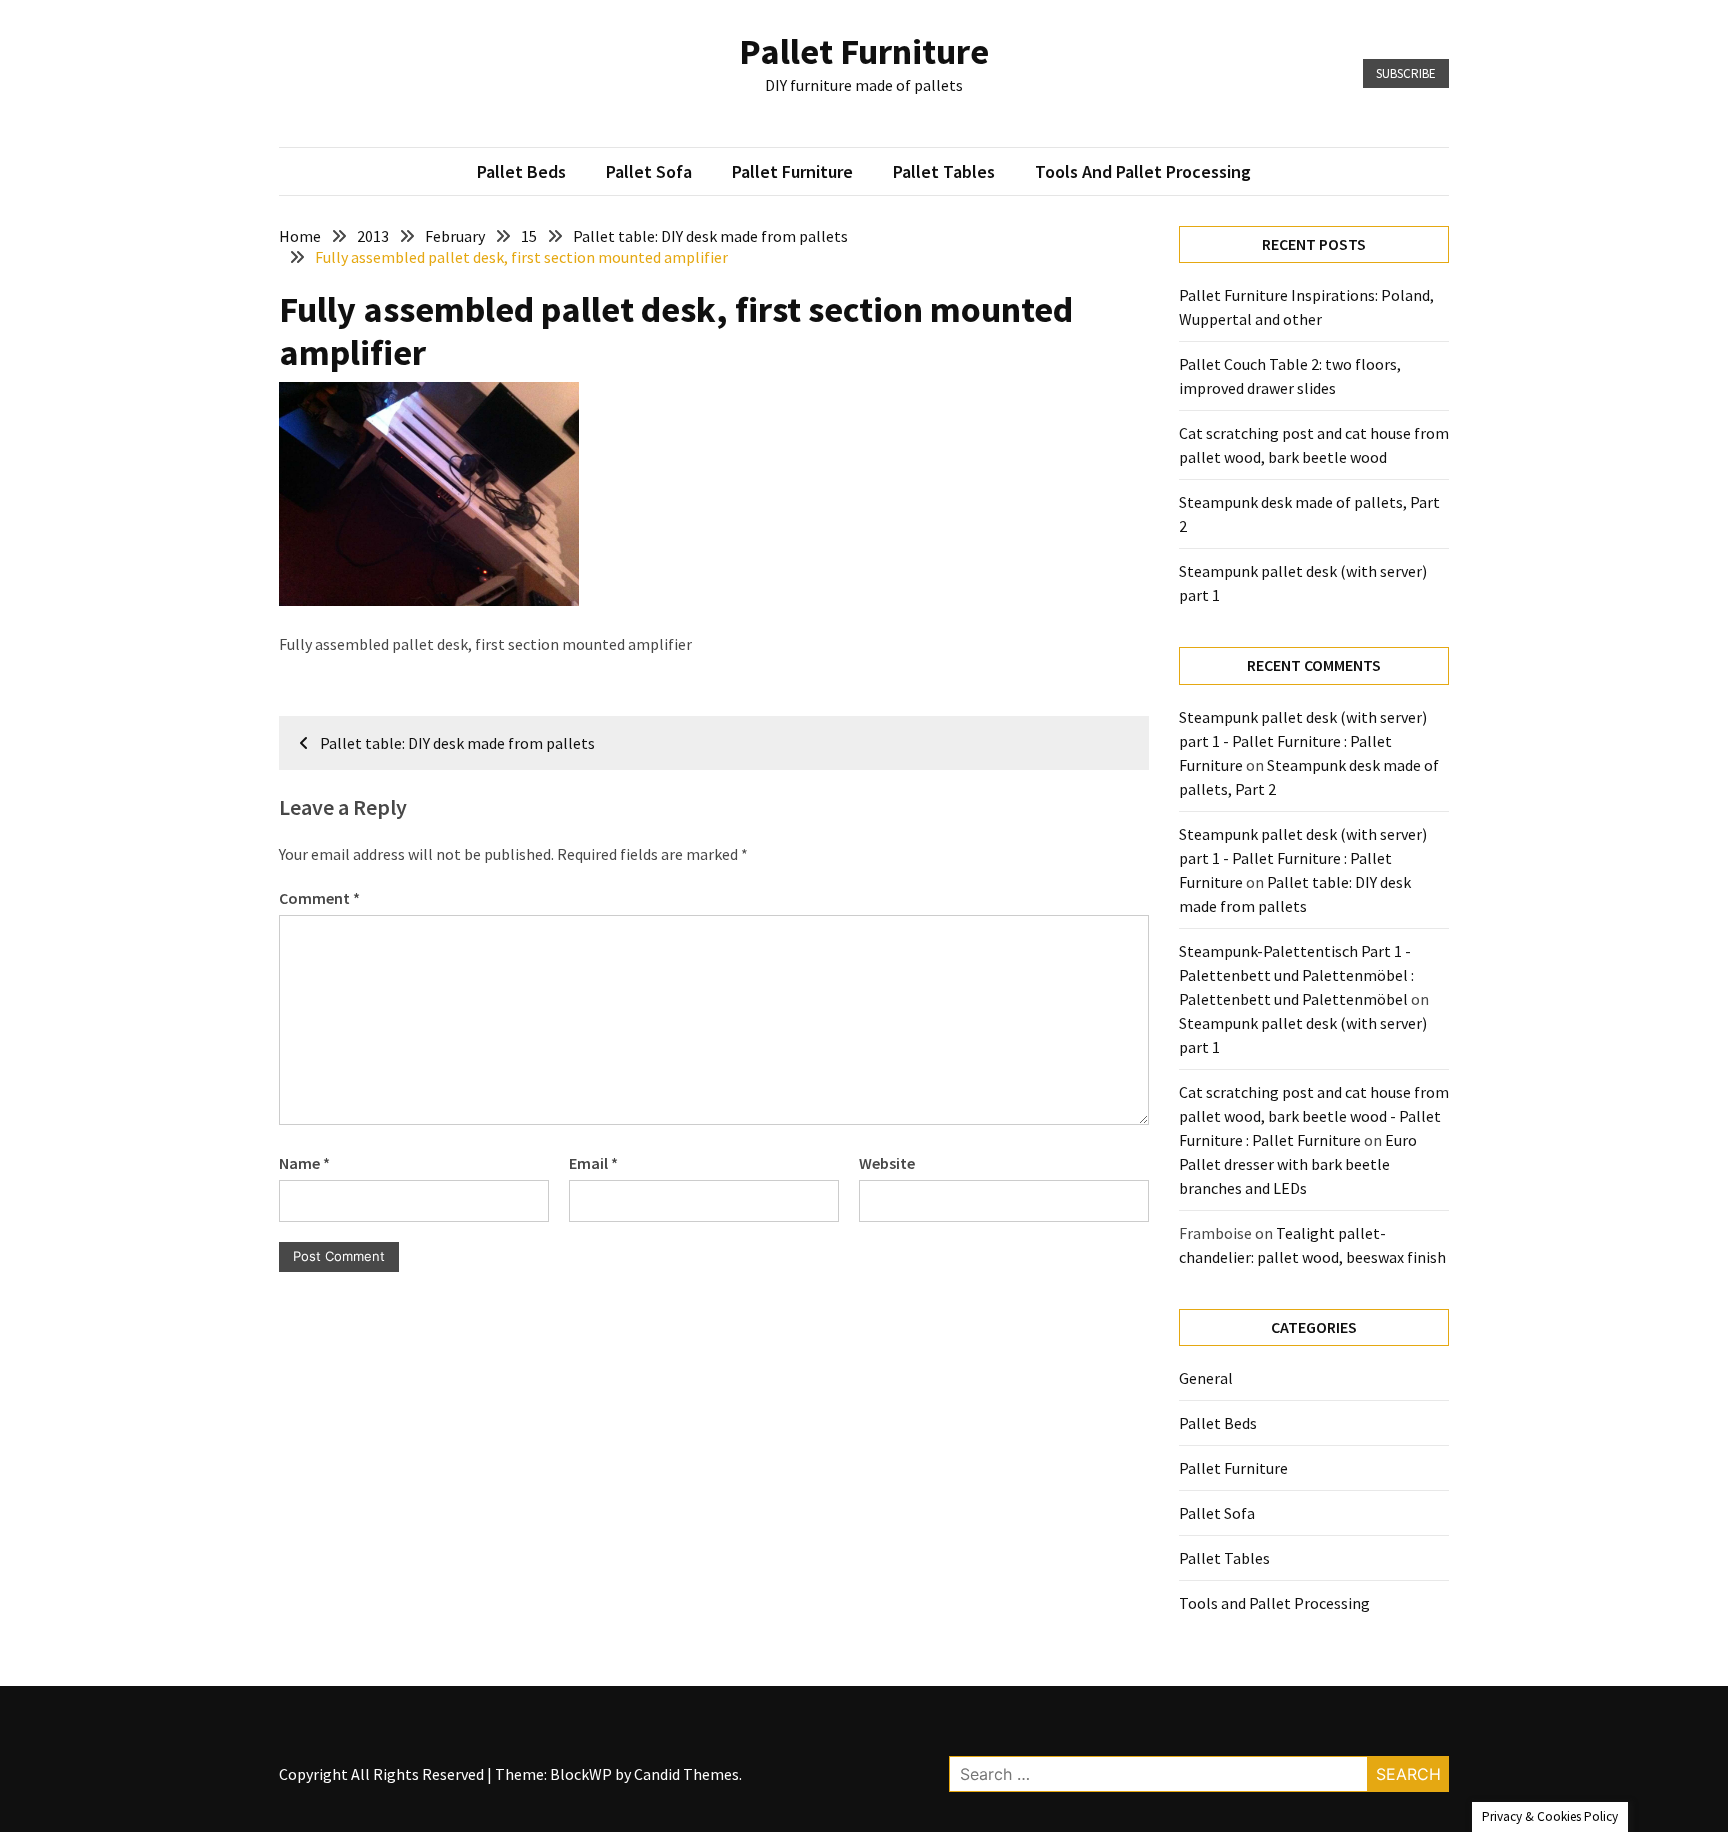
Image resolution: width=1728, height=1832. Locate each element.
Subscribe (1406, 73)
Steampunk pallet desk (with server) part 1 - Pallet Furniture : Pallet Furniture (1303, 741)
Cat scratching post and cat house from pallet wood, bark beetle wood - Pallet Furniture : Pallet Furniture (1314, 1116)
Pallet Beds (521, 171)
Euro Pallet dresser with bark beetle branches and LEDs (1298, 1164)
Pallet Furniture (864, 51)
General (1206, 1378)
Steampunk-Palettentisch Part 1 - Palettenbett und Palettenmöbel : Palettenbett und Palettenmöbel (1296, 975)
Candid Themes (686, 1774)
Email (593, 1163)
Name (304, 1163)
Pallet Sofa (649, 171)
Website (887, 1163)
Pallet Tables (944, 171)
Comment (319, 898)
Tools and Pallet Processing (1143, 171)
